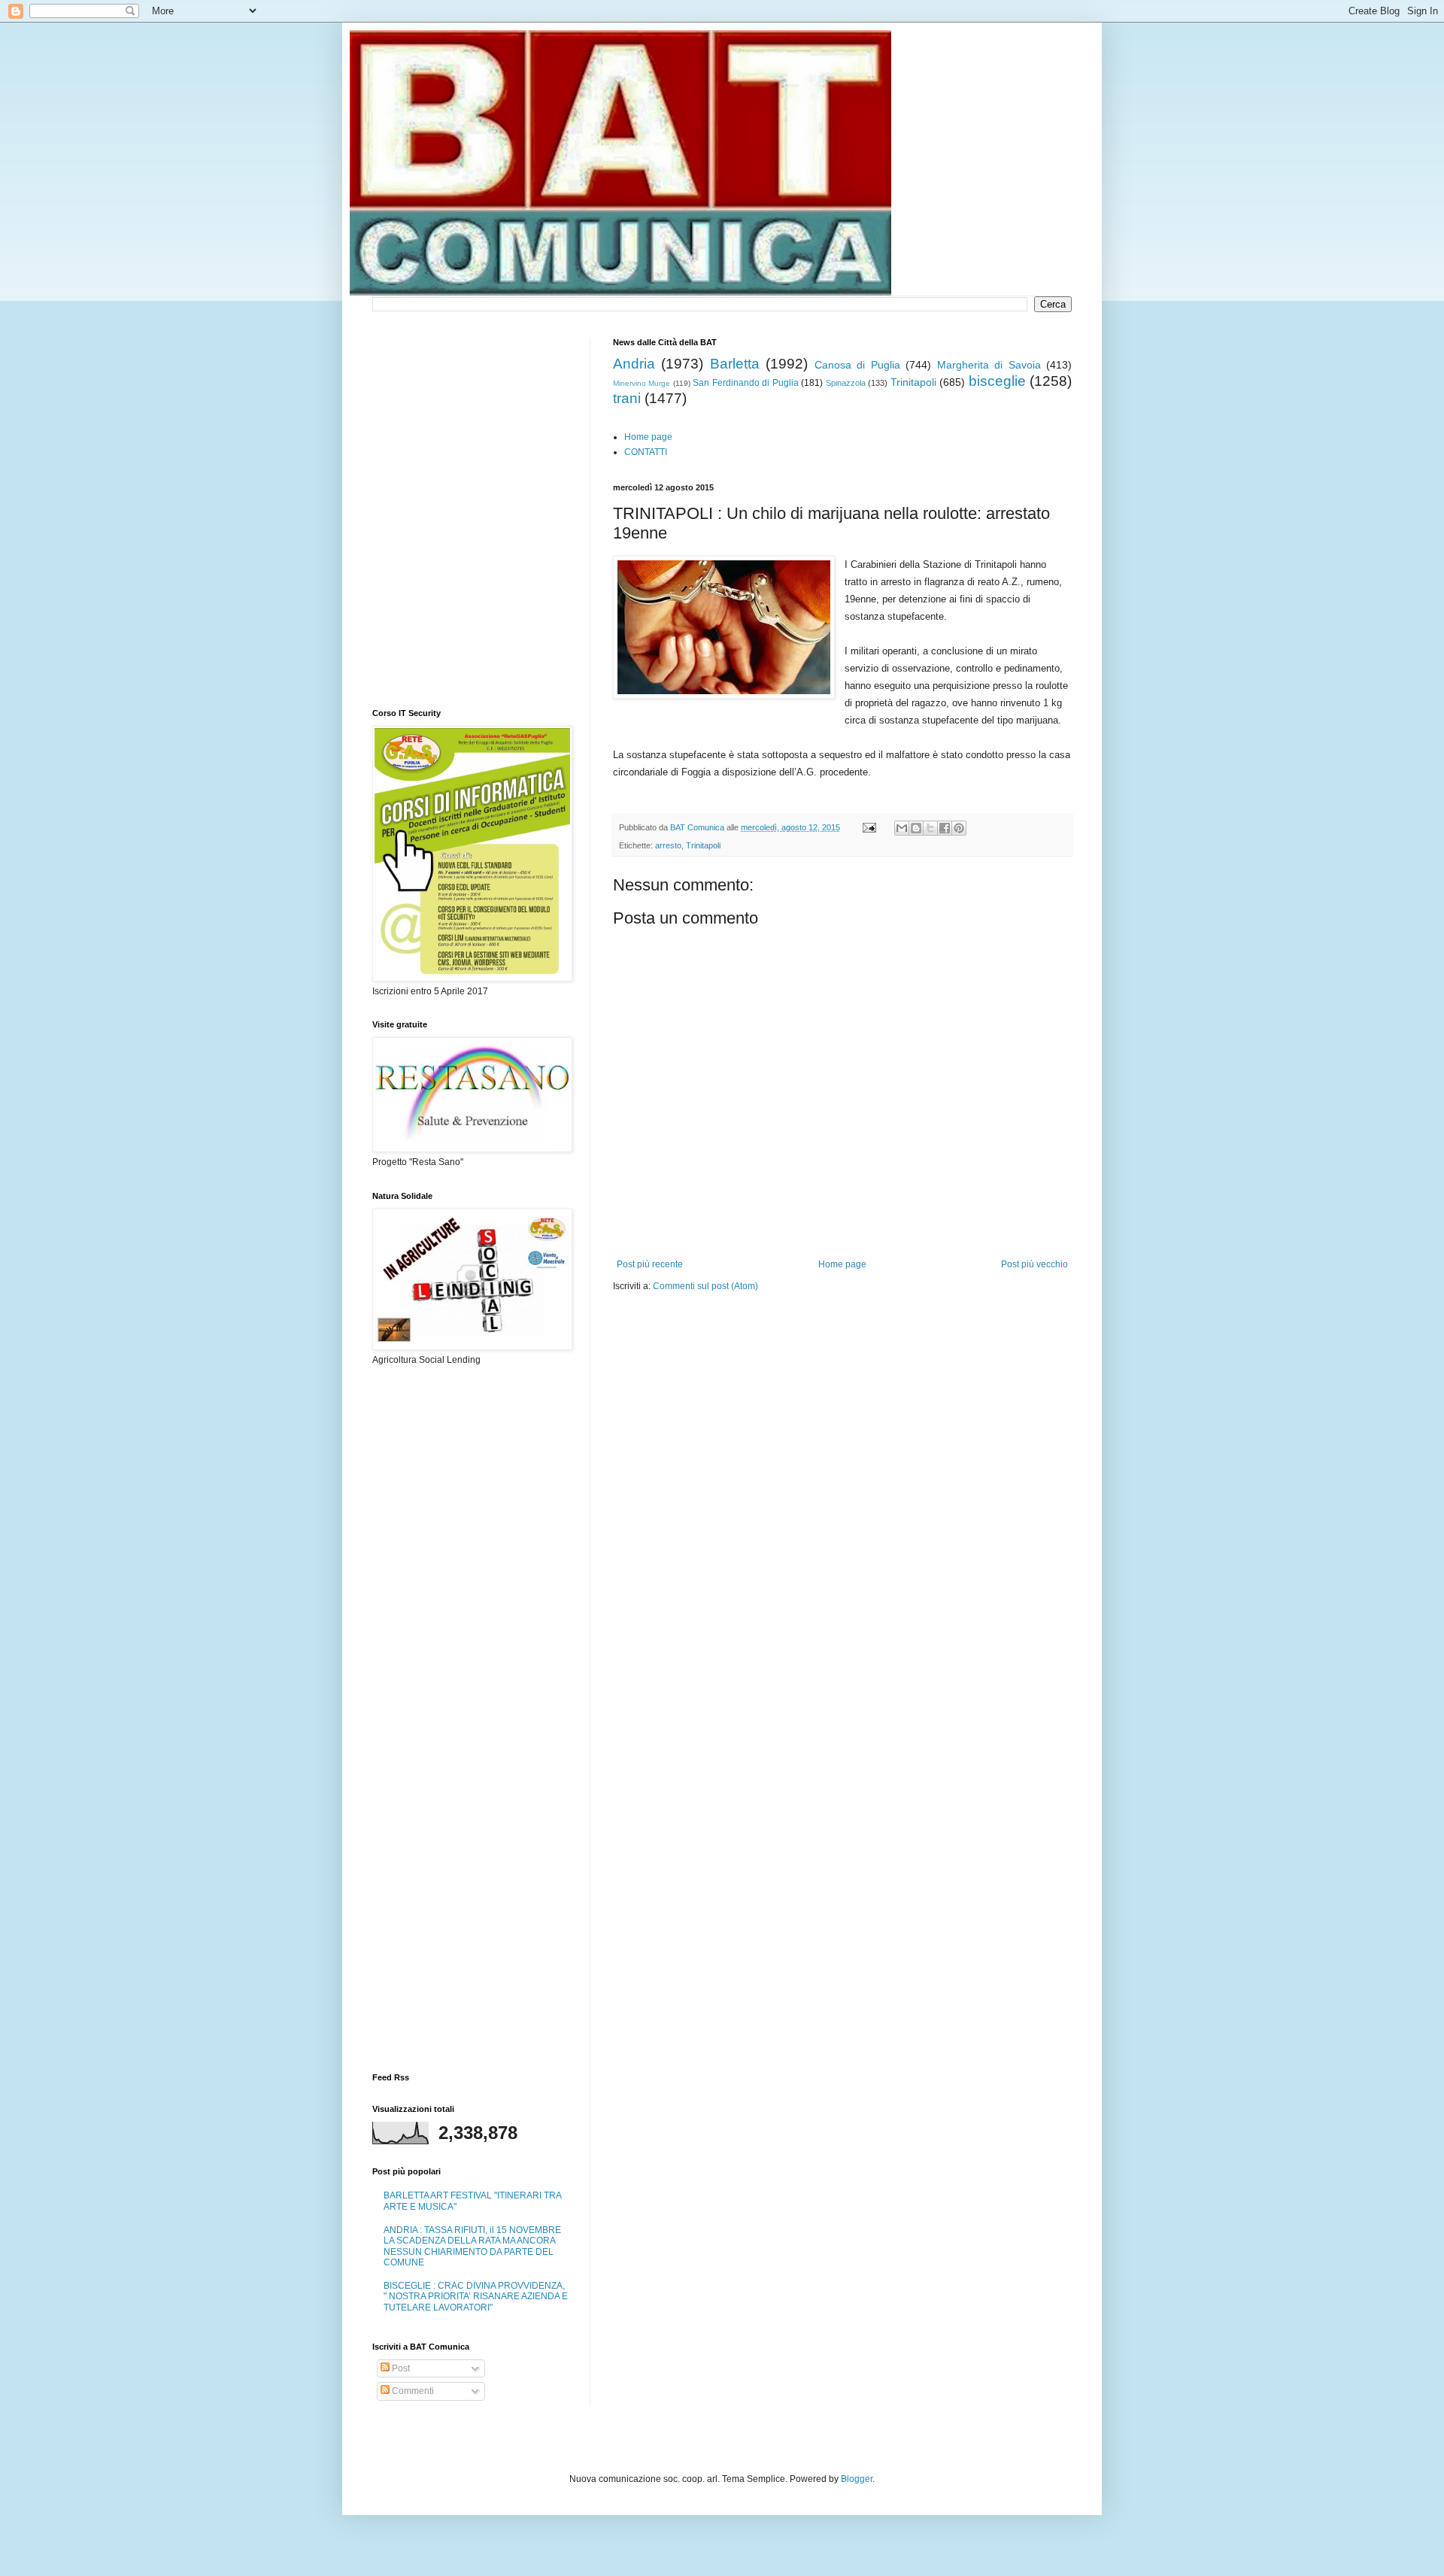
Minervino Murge (642, 383)
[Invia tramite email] (902, 828)
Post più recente (650, 1264)
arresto (668, 845)
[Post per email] (869, 827)
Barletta (735, 364)
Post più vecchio (1034, 1264)
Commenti (412, 2391)
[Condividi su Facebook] (945, 828)
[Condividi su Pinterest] (959, 828)
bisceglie (997, 381)
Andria (634, 364)
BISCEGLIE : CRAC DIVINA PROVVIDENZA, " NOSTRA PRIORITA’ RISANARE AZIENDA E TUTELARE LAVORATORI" (476, 2297)
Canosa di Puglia (857, 365)
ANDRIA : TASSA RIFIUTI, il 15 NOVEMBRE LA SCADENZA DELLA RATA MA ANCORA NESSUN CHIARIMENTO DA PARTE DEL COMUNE (472, 2246)
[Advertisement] (789, 1338)
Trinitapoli (913, 382)
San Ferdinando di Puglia (745, 383)
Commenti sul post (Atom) (705, 1286)
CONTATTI (646, 452)
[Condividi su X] (930, 828)
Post (400, 2368)
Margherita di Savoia (989, 365)
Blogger (857, 2479)
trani (627, 398)
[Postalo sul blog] (916, 828)
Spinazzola (846, 383)
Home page (648, 437)
